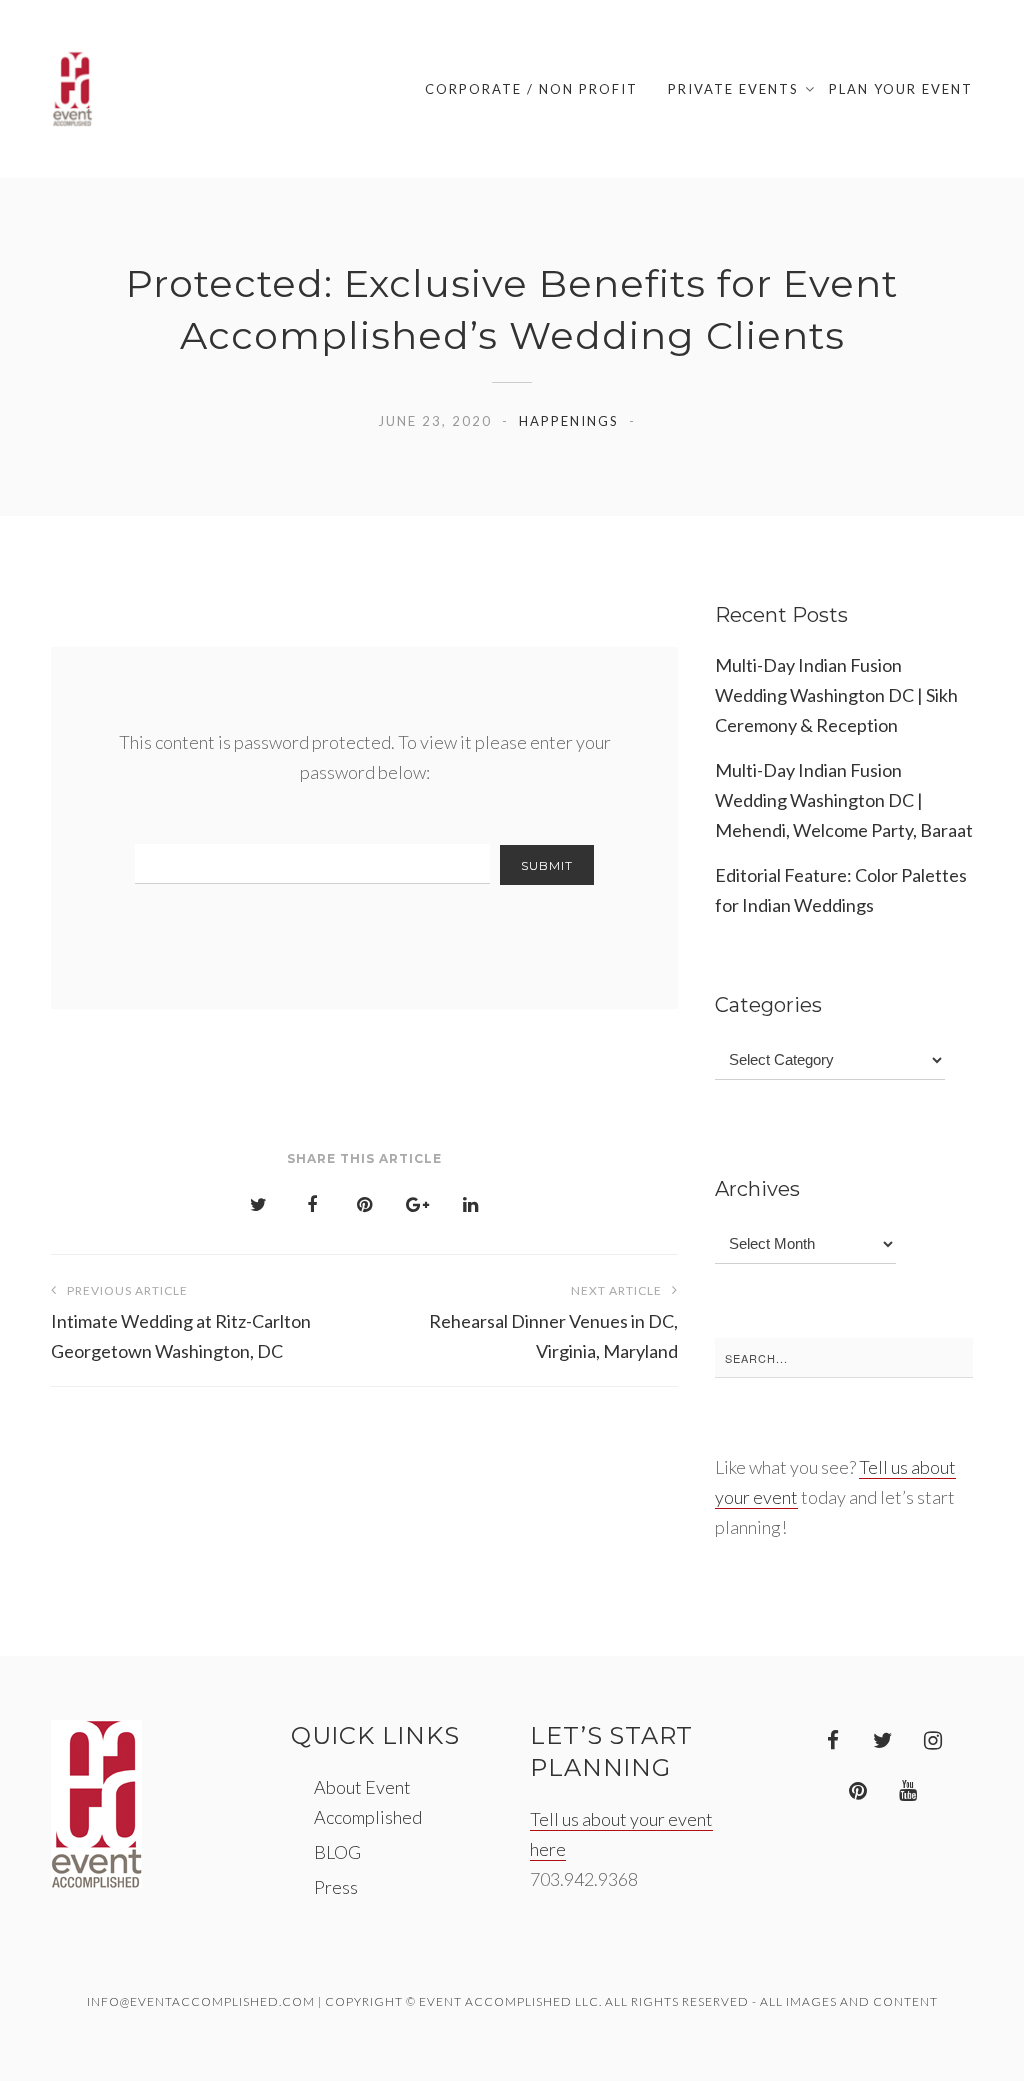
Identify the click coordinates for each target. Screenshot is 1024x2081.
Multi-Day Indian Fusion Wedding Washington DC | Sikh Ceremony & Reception (836, 695)
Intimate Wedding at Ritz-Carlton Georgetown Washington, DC (181, 1322)
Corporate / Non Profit (531, 89)
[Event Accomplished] (72, 89)
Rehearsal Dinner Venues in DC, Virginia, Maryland (553, 1322)
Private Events (733, 89)
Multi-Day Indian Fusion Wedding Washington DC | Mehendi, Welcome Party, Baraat (844, 800)
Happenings (569, 421)
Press (336, 1887)
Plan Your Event (901, 89)
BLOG (337, 1852)
